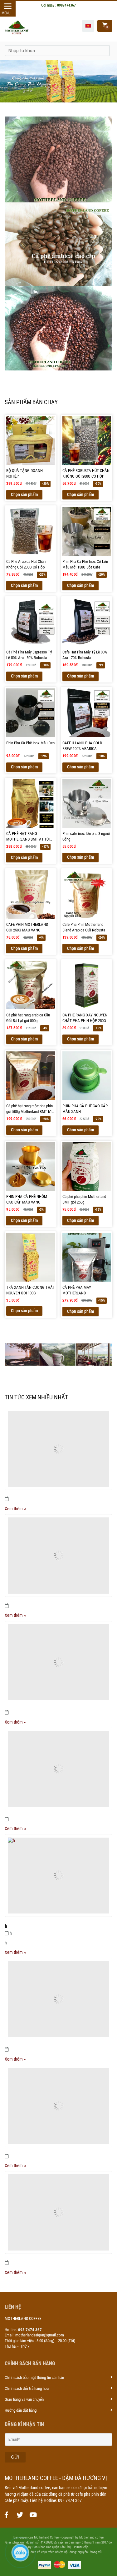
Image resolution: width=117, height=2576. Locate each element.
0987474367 (66, 5)
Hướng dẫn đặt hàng (21, 2410)
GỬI (15, 2457)
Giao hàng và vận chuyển (24, 2399)
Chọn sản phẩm (24, 494)
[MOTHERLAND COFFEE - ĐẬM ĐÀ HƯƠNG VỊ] (6, 2515)
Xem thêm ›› (15, 1509)
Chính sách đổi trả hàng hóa (27, 2388)
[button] (88, 26)
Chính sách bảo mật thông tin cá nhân (34, 2377)
